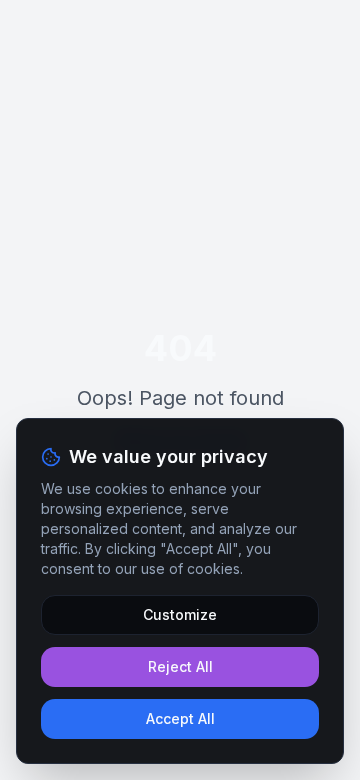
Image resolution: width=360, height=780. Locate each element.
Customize (180, 614)
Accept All (180, 718)
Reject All (180, 666)
